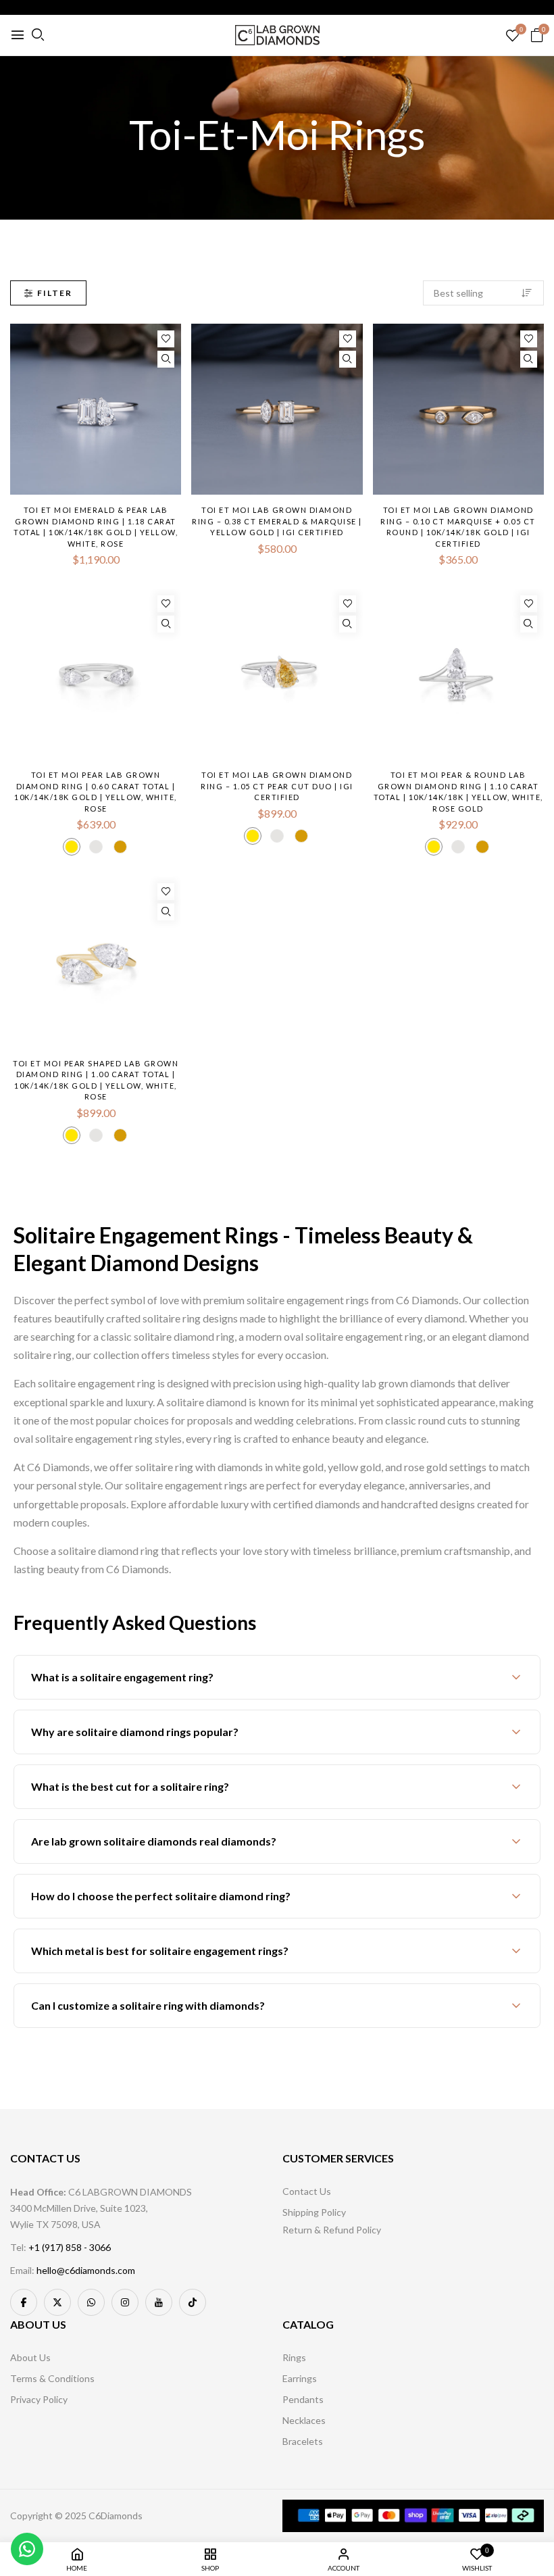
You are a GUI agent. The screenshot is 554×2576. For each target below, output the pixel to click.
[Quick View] (166, 359)
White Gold (96, 847)
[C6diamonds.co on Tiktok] (193, 2302)
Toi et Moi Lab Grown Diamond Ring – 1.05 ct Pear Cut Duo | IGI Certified (277, 786)
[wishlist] (512, 36)
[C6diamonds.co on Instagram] (125, 2302)
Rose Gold (120, 847)
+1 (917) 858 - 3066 (70, 2247)
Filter (55, 293)
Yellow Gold (72, 847)
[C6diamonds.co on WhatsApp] (91, 2302)
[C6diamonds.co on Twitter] (57, 2302)
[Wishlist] (166, 339)
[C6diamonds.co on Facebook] (24, 2302)
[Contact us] (27, 2549)
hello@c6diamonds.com (86, 2270)
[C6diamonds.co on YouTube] (159, 2302)
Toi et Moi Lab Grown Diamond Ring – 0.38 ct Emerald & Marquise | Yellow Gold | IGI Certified (277, 521)
